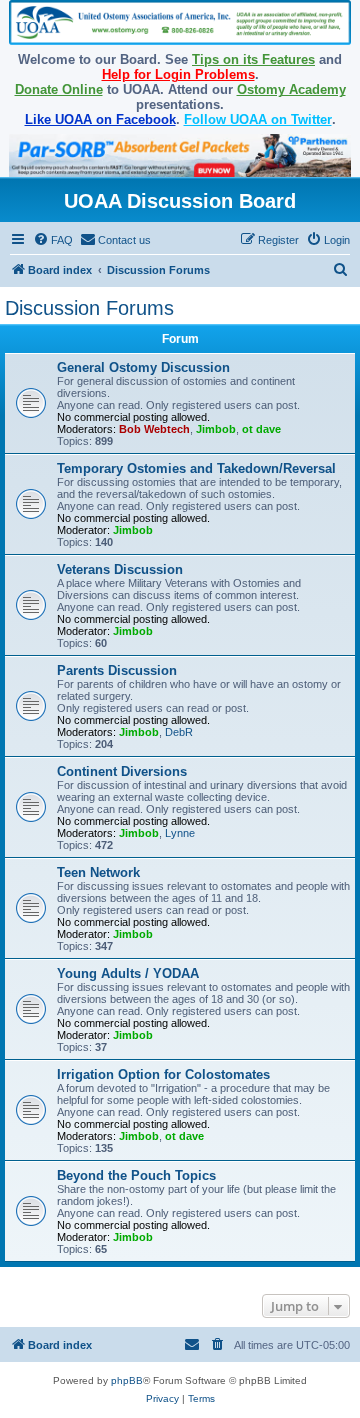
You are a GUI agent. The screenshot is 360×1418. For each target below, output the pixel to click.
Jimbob (216, 429)
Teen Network (98, 872)
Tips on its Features (253, 59)
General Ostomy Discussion (143, 367)
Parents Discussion (117, 670)
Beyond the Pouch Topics (136, 1175)
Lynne (180, 833)
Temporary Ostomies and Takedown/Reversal (196, 468)
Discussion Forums (89, 308)
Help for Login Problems (178, 74)
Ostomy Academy (291, 89)
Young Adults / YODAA (128, 973)
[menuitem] (53, 240)
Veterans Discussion (120, 569)
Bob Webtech (154, 429)
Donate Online (59, 89)
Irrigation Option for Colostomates (163, 1074)
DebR (179, 732)
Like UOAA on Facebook (100, 119)
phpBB (127, 1380)
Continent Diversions (122, 771)
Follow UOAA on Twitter (258, 119)
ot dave (261, 429)
